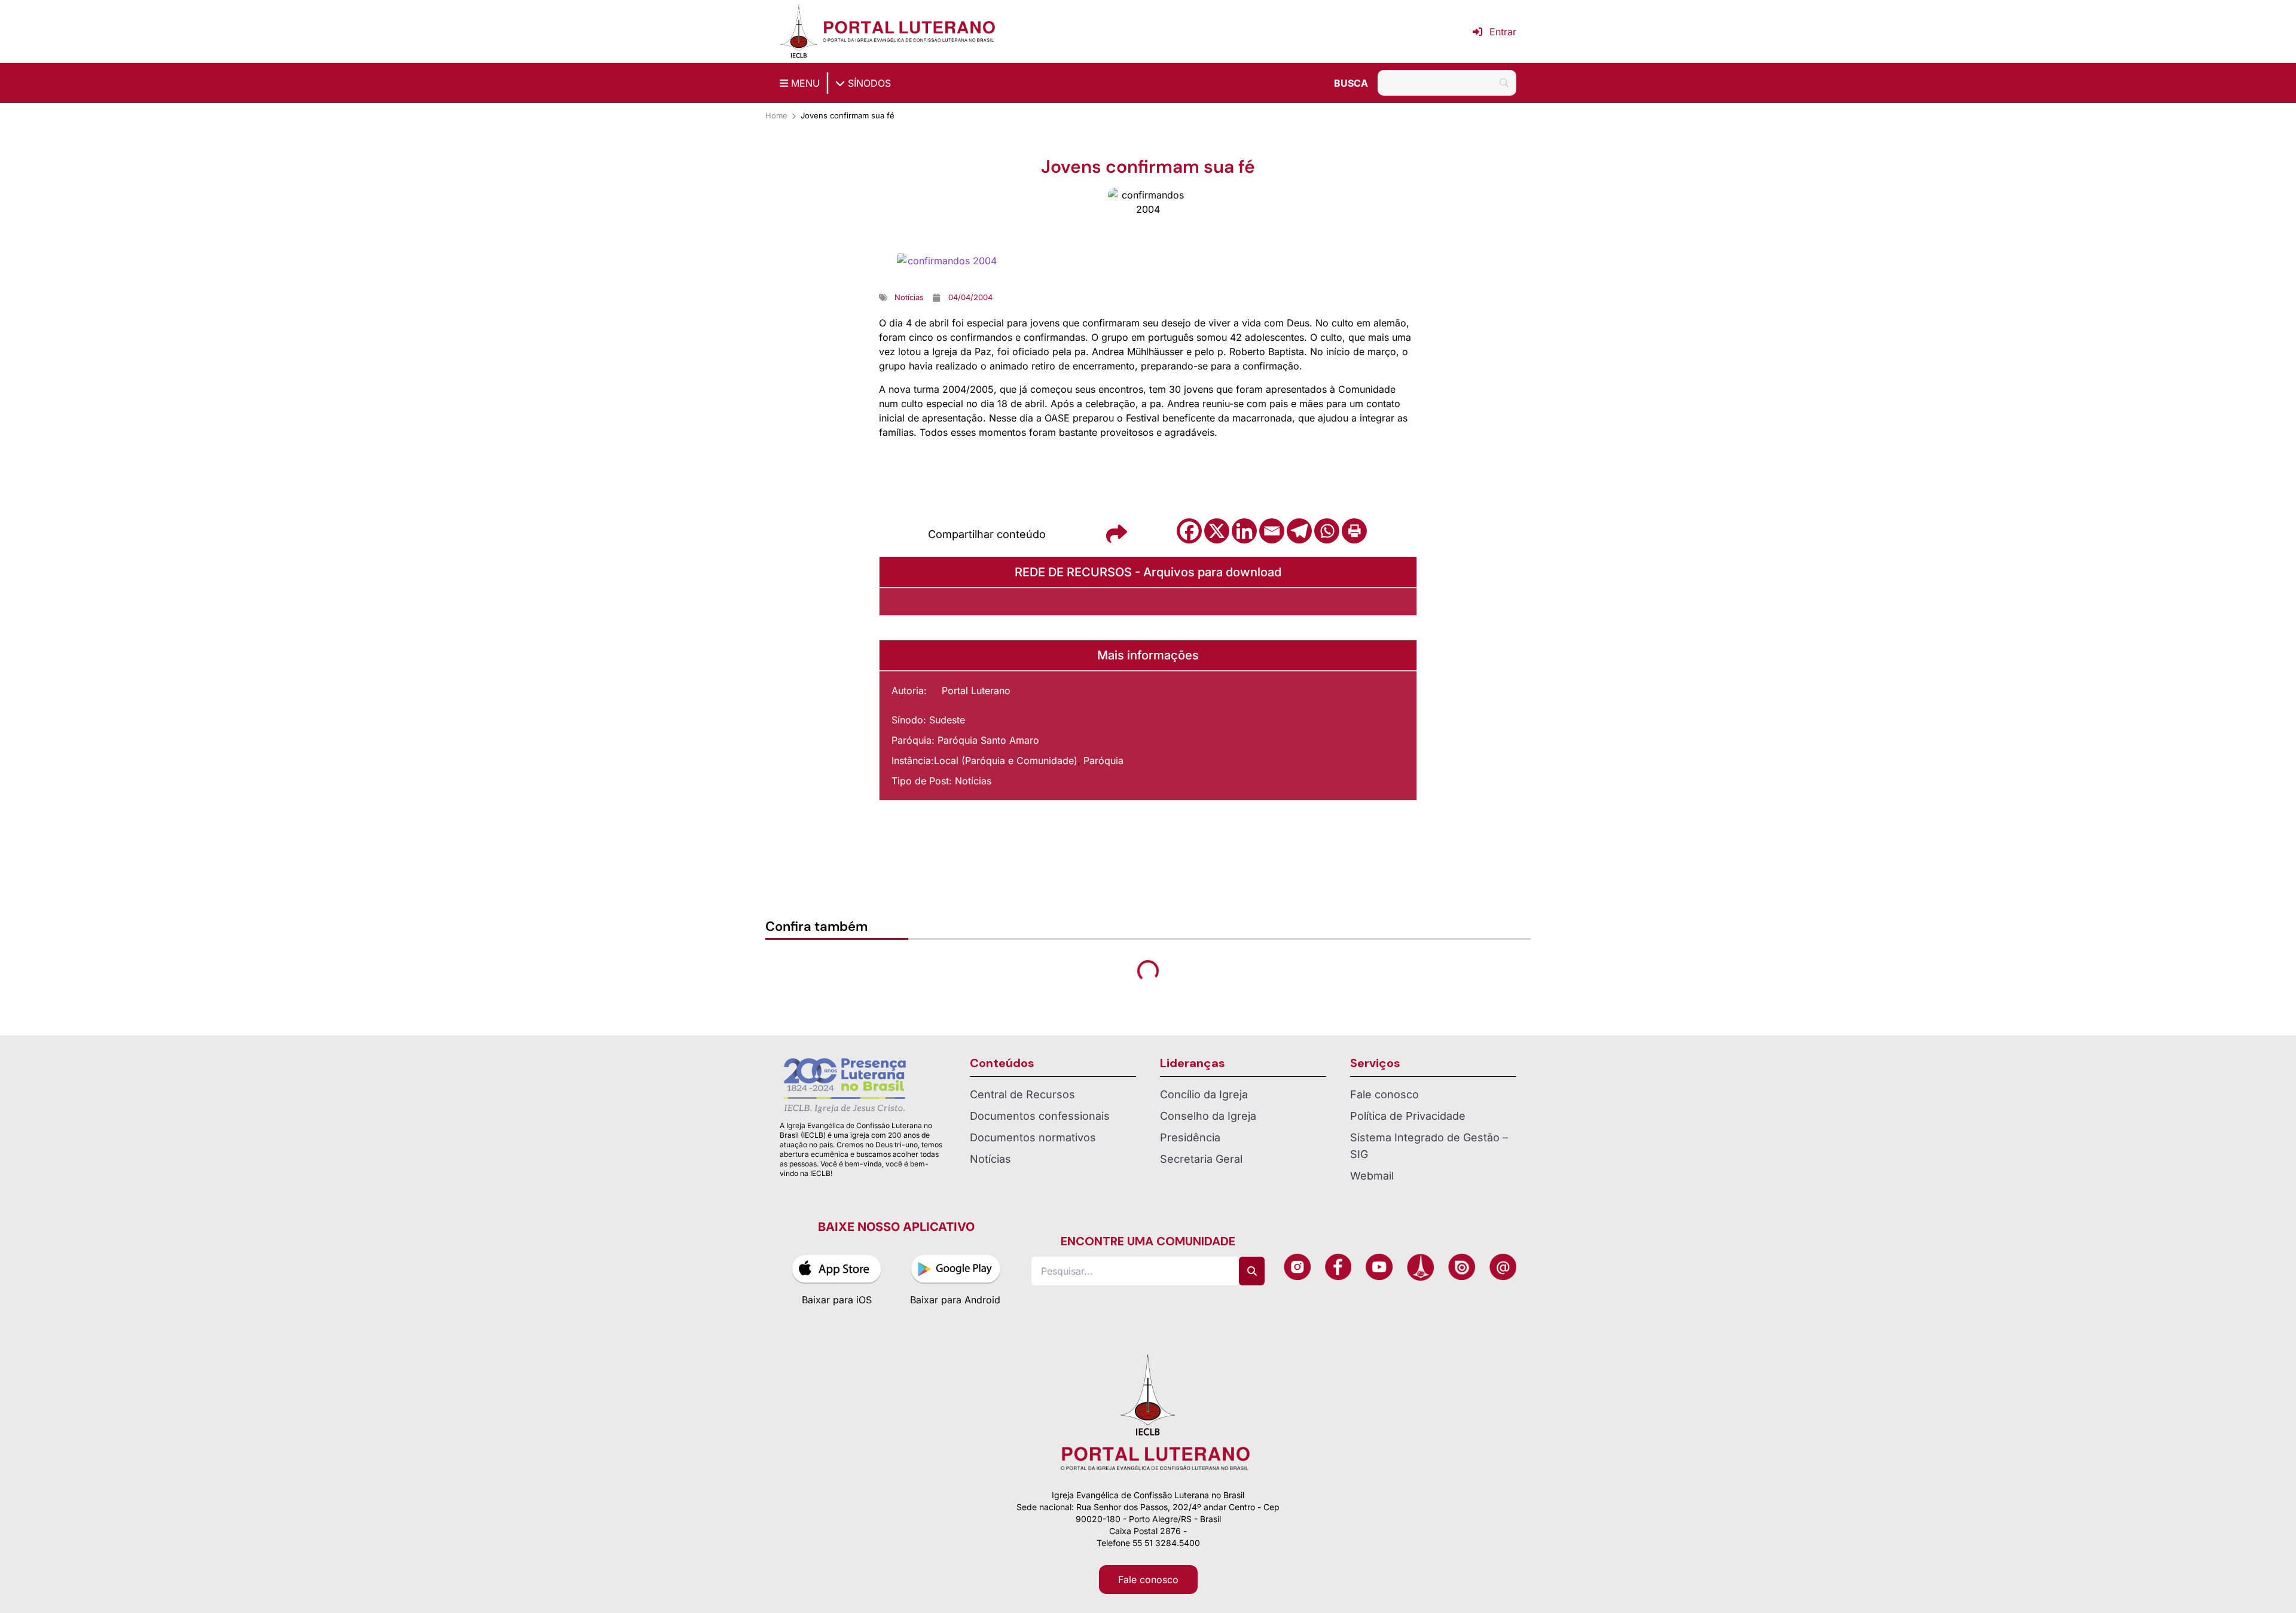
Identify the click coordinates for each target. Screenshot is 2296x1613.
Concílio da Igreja (1204, 1094)
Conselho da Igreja (1208, 1116)
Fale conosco (1384, 1094)
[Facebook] (1189, 531)
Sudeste (947, 720)
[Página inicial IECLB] (799, 31)
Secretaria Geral (1201, 1159)
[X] (1217, 531)
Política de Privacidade (1408, 1116)
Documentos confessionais (1040, 1116)
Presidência (1190, 1137)
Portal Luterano (976, 691)
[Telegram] (1299, 531)
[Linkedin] (1244, 531)
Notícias (973, 781)
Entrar (1503, 32)
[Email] (1272, 531)
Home (776, 115)
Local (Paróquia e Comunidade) (1006, 760)
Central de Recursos (1022, 1094)
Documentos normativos (1033, 1137)
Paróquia (1103, 760)
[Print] (1354, 531)
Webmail (1372, 1176)
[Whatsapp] (1327, 531)
